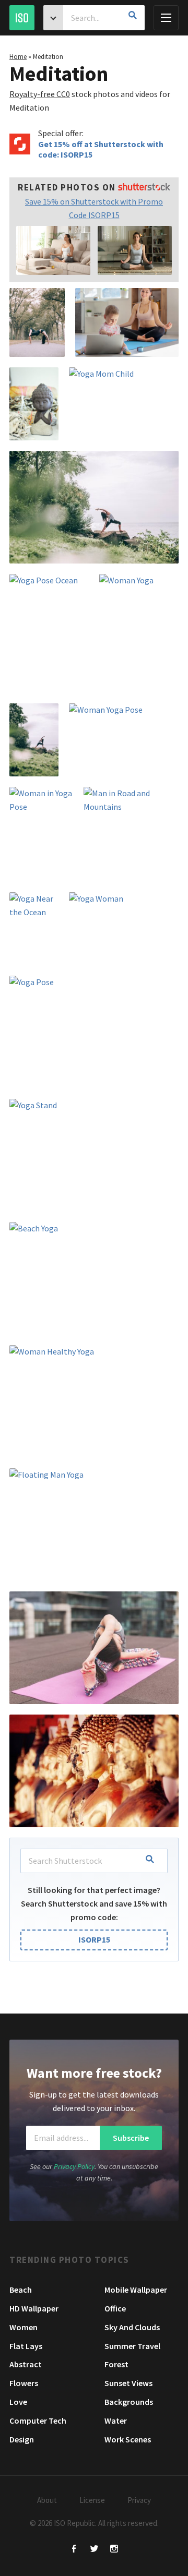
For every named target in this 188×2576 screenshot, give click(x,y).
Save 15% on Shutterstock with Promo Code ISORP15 (94, 208)
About (47, 2500)
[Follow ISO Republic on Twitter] (94, 2550)
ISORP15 (94, 1939)
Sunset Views (128, 2383)
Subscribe (131, 2138)
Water (116, 2421)
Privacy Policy (74, 2166)
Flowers (24, 2383)
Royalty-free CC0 (40, 94)
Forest (116, 2364)
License (92, 2500)
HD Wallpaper (34, 2308)
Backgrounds (129, 2402)
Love (18, 2402)
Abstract (26, 2364)
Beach (21, 2290)
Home (18, 57)
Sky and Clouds (132, 2327)
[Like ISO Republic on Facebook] (74, 2550)
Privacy (139, 2500)
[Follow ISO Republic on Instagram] (114, 2550)
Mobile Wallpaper (136, 2290)
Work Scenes (128, 2439)
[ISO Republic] (22, 18)
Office (115, 2308)
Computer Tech (38, 2421)
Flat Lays (26, 2346)
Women (23, 2327)
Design (22, 2439)
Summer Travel (132, 2346)
